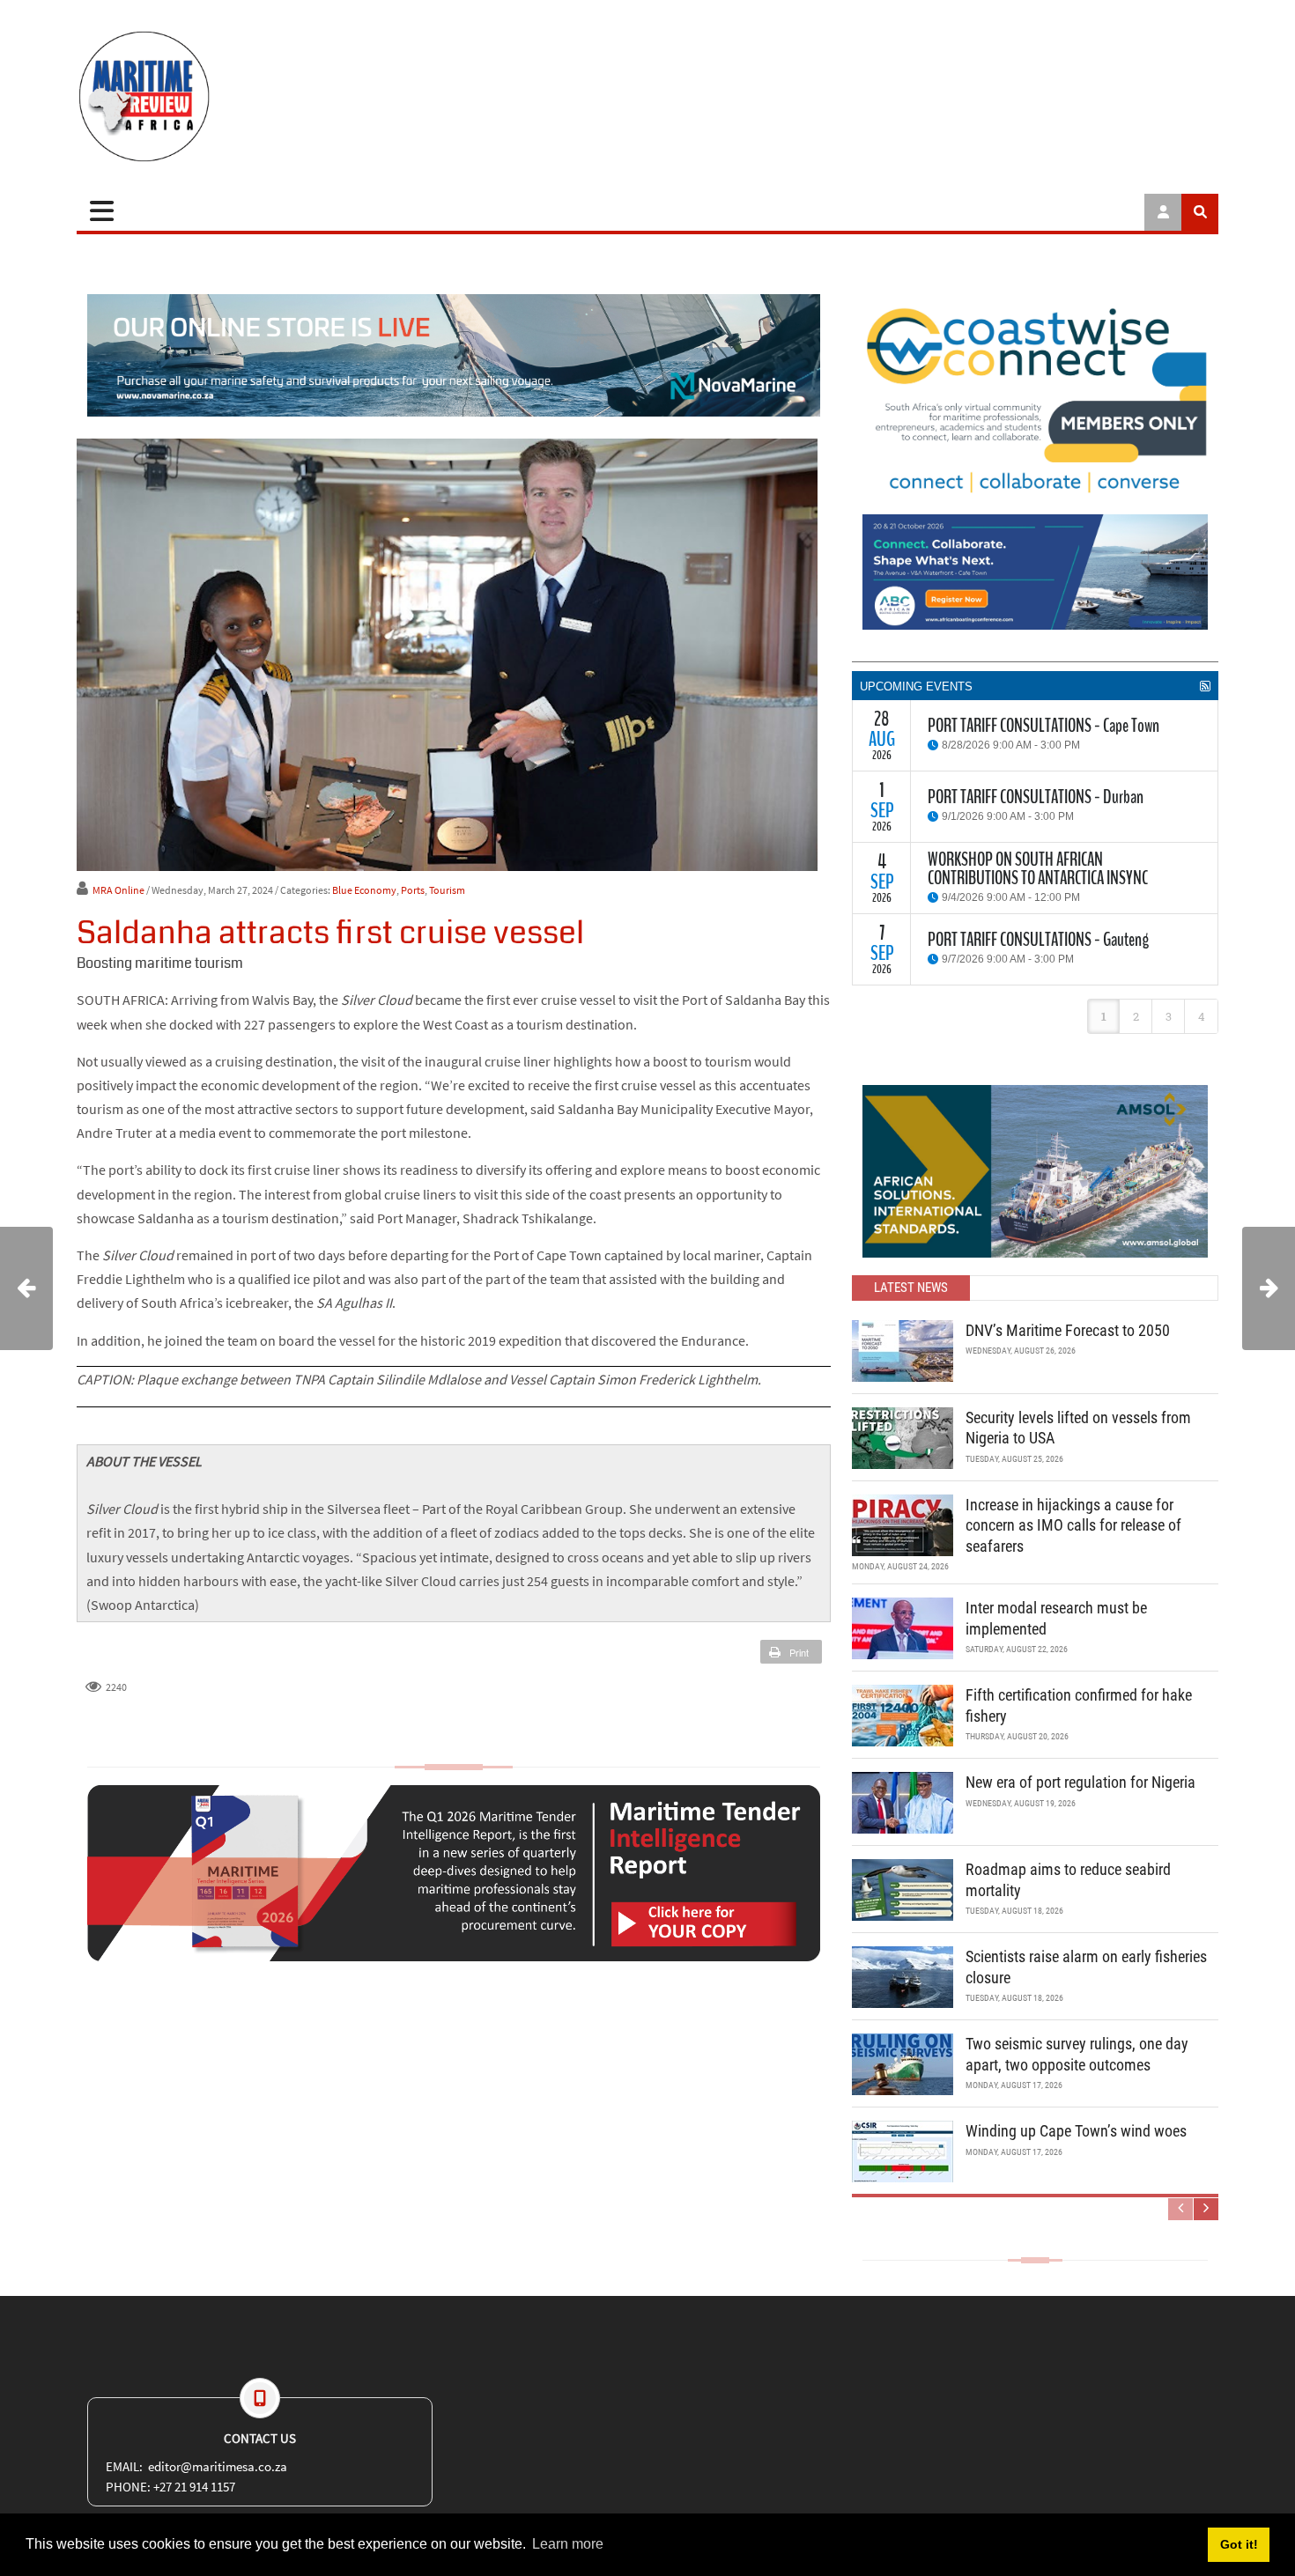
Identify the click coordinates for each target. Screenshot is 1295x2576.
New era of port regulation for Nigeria (1080, 1782)
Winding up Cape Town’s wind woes (1076, 2131)
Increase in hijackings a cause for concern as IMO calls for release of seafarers (1073, 1525)
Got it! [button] (1239, 2544)
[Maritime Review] (209, 96)
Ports (413, 890)
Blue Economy (364, 890)
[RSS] (1205, 686)
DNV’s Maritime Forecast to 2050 (1068, 1330)
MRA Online (118, 890)
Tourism (447, 890)
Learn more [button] (568, 2544)
